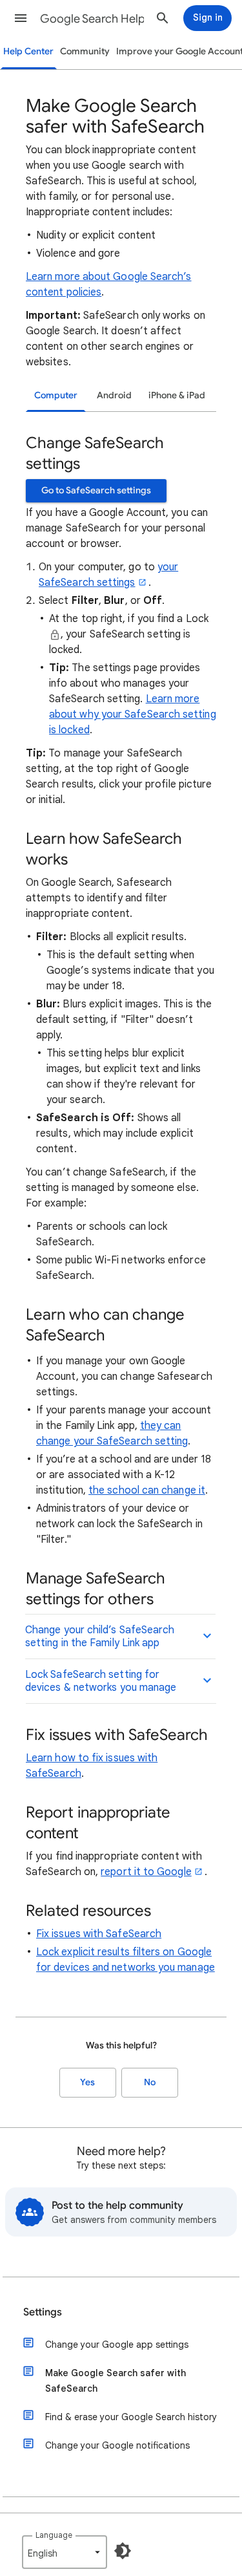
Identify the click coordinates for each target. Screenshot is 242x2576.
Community (85, 51)
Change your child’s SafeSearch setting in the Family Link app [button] (100, 1637)
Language (54, 2535)
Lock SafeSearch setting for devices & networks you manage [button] (101, 1681)
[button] (21, 18)
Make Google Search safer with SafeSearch (116, 2381)
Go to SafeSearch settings (96, 490)
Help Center (28, 51)
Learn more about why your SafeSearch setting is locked (133, 714)
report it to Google (146, 1872)
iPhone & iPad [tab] (177, 395)
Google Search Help (93, 19)
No (150, 2082)
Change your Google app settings (117, 2345)
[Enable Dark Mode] (123, 2551)
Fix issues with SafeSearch (99, 1934)
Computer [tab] (56, 395)
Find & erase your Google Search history (131, 2417)
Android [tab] (114, 395)
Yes (87, 2082)
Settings (43, 2312)
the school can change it (147, 1490)
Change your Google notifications (117, 2445)
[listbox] (65, 2552)
